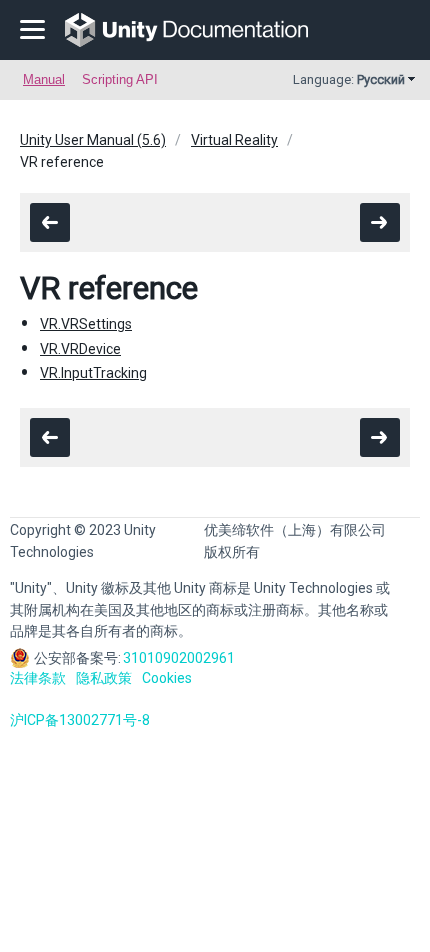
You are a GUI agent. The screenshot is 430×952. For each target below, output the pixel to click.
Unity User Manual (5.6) (93, 140)
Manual (44, 79)
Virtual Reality (234, 140)
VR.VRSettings (86, 324)
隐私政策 (104, 678)
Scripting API (120, 79)
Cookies (167, 678)
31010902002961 (179, 658)
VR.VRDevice (80, 349)
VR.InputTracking (93, 373)
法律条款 (38, 678)
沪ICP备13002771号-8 (80, 720)
